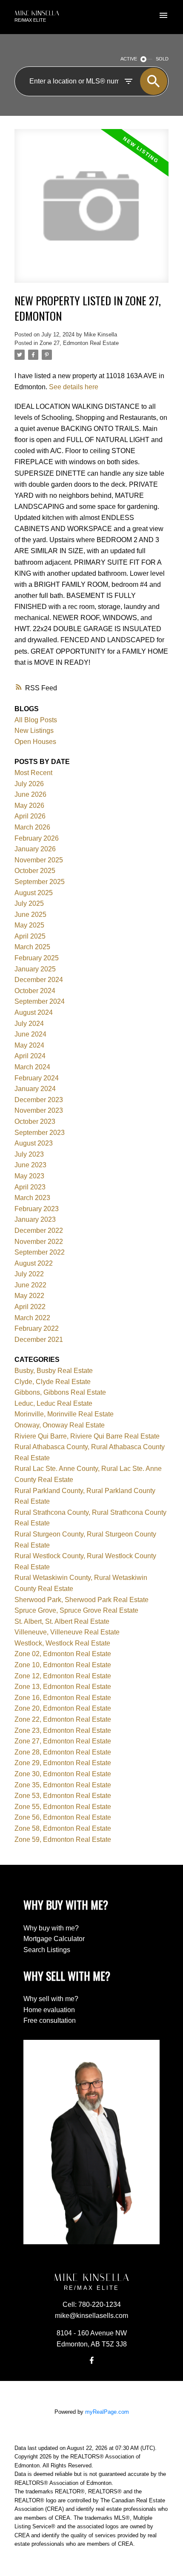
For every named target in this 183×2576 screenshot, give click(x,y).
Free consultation (50, 2020)
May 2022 (29, 1296)
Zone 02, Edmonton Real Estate (63, 1654)
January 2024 (35, 1089)
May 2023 (29, 1176)
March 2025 (32, 947)
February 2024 (37, 1078)
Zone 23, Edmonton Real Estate (63, 1730)
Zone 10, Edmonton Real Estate (63, 1665)
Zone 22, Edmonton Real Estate (63, 1719)
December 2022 (39, 1231)
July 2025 (29, 903)
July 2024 (29, 1024)
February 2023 (37, 1209)
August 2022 (34, 1263)
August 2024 (34, 1012)
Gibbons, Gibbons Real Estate (60, 1392)
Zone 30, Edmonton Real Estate (63, 1774)
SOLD (162, 59)
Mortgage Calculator (54, 1939)
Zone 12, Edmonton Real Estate (63, 1676)
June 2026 (30, 794)
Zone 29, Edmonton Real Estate (63, 1763)
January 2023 (35, 1219)
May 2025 (29, 925)
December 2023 (39, 1100)
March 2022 (32, 1318)
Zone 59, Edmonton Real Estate (63, 1839)
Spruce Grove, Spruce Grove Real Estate (76, 1610)
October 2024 (35, 991)
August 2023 (34, 1143)
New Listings (34, 731)
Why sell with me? (51, 1999)
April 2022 (30, 1307)
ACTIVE (129, 59)
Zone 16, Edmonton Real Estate (63, 1698)
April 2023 (30, 1187)
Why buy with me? (51, 1928)
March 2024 (32, 1067)
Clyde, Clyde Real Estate (53, 1382)
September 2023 (40, 1133)
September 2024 (40, 1001)
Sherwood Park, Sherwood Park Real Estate (81, 1600)
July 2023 (29, 1154)
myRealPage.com (107, 2412)
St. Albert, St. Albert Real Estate (62, 1621)
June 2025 (30, 915)
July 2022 (29, 1274)
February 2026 (37, 838)
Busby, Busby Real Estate (54, 1371)
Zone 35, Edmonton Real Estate (63, 1785)
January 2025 (35, 969)
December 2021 (39, 1340)
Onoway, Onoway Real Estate (60, 1425)
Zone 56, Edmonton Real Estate (63, 1817)
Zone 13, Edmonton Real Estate (63, 1687)
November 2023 (39, 1110)
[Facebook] (91, 2361)
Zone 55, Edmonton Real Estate (63, 1807)
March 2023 (32, 1198)
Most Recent (33, 773)
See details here (74, 387)
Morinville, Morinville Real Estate (64, 1414)
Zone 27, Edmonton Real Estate (79, 343)
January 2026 (35, 849)
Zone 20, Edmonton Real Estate (63, 1708)
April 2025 (30, 936)
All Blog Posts (36, 720)
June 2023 (30, 1165)
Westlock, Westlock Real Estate (62, 1643)
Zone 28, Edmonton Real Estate (63, 1752)
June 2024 (30, 1034)
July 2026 (29, 784)
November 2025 (39, 860)
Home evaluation (49, 2010)
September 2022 (40, 1252)
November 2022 (39, 1242)
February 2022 (37, 1328)
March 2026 (32, 827)
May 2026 (29, 806)
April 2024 (30, 1056)
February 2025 (37, 958)
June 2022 (30, 1285)
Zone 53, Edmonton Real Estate (63, 1796)
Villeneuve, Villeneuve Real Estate (67, 1632)
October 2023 (35, 1121)
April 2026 (30, 816)
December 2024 (39, 980)
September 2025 (40, 882)
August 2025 (34, 893)
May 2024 (29, 1045)
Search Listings (47, 1950)
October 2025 (35, 871)
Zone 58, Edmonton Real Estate (63, 1828)
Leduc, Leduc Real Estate (53, 1403)
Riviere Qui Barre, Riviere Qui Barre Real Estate (87, 1436)
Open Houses (35, 742)
